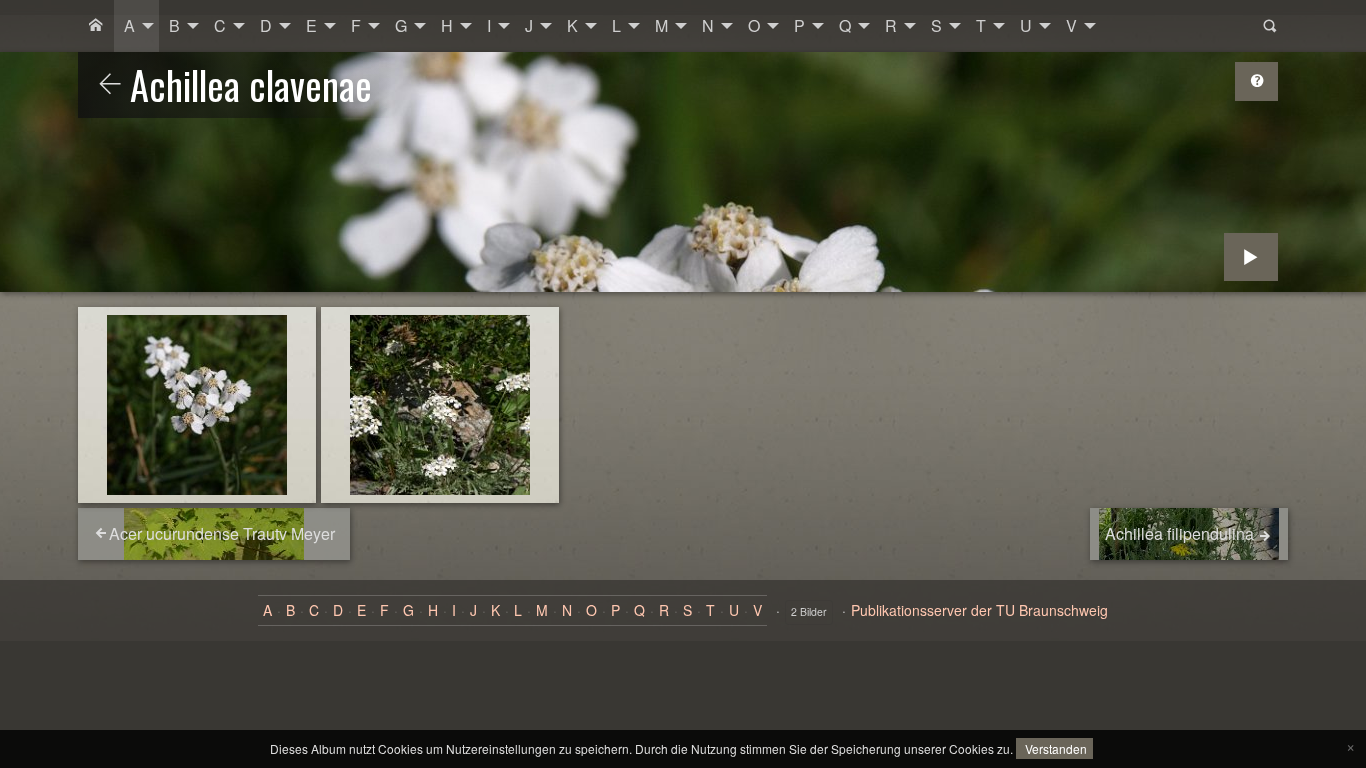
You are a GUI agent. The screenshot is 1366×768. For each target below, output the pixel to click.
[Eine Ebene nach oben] (110, 85)
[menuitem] (96, 26)
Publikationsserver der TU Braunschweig (979, 610)
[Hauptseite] (96, 26)
